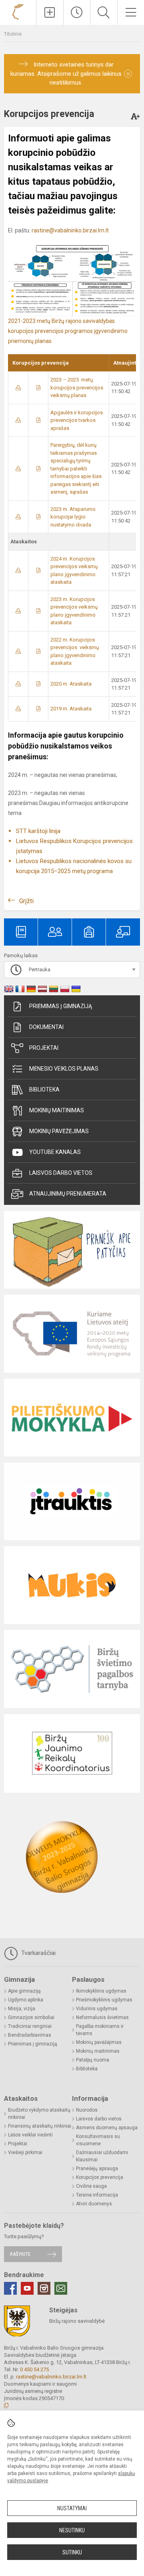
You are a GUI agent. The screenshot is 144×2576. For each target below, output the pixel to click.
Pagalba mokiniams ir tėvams (100, 2030)
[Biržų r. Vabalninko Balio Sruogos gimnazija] (18, 11)
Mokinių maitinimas (57, 1110)
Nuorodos (87, 2110)
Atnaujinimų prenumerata (68, 1194)
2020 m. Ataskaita (71, 684)
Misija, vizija (22, 2009)
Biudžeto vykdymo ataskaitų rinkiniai (39, 2114)
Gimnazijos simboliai (31, 2017)
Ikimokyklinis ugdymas (101, 1991)
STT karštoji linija (38, 831)
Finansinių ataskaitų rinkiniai (40, 2126)
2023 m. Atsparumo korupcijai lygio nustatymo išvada (73, 517)
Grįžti (26, 901)
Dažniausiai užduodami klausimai (102, 2156)
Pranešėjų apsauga (97, 2169)
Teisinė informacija (97, 2195)
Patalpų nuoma (93, 2060)
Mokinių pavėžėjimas (59, 1131)
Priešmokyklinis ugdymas (104, 2000)
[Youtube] (27, 2288)
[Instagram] (44, 2288)
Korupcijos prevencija (100, 2177)
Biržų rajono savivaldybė (77, 2321)
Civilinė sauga (91, 2186)
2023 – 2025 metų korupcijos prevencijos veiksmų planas (77, 387)
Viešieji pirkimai (25, 2152)
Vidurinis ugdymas (97, 2009)
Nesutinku (72, 2530)
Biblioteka (44, 1089)
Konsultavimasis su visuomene (98, 2140)
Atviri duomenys (94, 2204)
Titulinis (13, 34)
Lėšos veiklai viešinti (30, 2135)
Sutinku (72, 2552)
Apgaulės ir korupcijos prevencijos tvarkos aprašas (77, 420)
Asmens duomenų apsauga (107, 2128)
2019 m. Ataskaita (71, 709)
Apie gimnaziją (24, 1991)
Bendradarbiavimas (30, 2035)
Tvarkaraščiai (38, 1953)
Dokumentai (46, 1027)
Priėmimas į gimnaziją (61, 1006)
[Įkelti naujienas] (50, 12)
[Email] (61, 2288)
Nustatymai (72, 2508)
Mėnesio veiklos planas (64, 1069)
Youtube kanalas (55, 1152)
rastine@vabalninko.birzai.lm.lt (70, 230)
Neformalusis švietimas (102, 2017)
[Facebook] (10, 2288)
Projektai (44, 1048)
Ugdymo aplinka (26, 2000)
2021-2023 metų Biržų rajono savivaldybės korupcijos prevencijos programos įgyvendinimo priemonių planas (68, 331)
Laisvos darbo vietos (61, 1173)
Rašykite (20, 2254)
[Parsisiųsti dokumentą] (18, 388)
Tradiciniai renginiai (30, 2026)
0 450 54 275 (34, 2369)
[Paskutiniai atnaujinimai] (77, 12)
